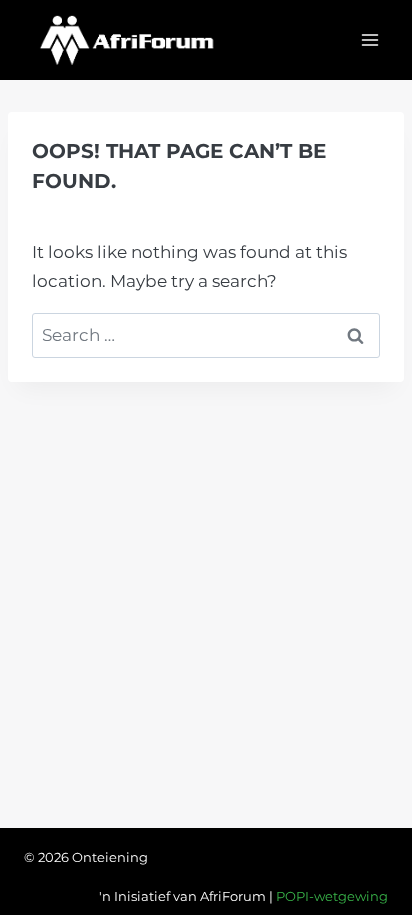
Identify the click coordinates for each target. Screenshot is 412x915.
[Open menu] (369, 39)
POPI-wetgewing (332, 896)
